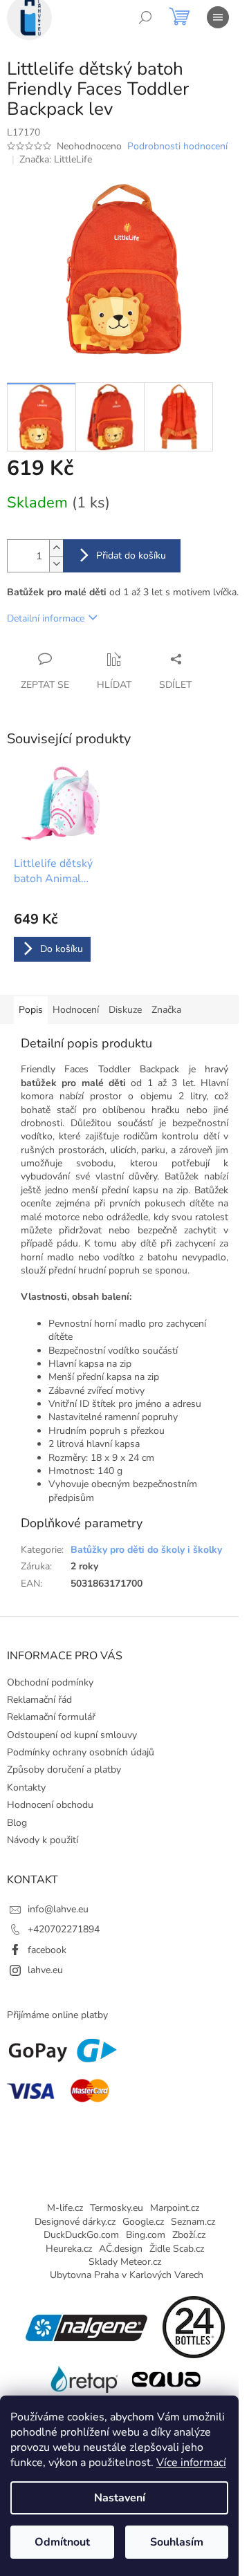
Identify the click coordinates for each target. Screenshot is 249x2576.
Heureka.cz (69, 2249)
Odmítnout (62, 2542)
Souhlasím (177, 2542)
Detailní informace (46, 618)
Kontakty (26, 1788)
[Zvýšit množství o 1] (56, 548)
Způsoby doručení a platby (64, 1770)
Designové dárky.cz (75, 2222)
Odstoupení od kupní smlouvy (72, 1735)
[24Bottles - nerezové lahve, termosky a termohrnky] (194, 2326)
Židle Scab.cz (177, 2249)
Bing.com (146, 2235)
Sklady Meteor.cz (125, 2262)
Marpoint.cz (175, 2208)
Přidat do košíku (131, 556)
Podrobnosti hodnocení (177, 146)
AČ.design (121, 2249)
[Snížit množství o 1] (56, 564)
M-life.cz (65, 2208)
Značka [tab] (166, 1010)
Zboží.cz (189, 2235)
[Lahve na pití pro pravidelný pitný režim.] (166, 2379)
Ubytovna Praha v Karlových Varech (127, 2275)
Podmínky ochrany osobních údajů (81, 1752)
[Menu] (218, 17)
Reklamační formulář (51, 1717)
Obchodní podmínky (50, 1682)
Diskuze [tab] (125, 1010)
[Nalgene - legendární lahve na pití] (86, 2326)
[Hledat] (145, 17)
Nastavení (120, 2498)
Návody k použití (43, 1840)
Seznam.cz (193, 2222)
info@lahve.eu (58, 1909)
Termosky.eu (117, 2208)
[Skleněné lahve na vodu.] (83, 2379)
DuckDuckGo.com (81, 2235)
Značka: (56, 159)
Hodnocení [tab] (76, 1010)
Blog (17, 1823)
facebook (47, 1950)
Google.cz (143, 2222)
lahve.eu (45, 1970)
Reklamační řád (39, 1700)
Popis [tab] (31, 1010)
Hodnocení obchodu (50, 1805)
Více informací (191, 2463)
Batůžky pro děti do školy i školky (146, 1550)
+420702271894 (64, 1929)
